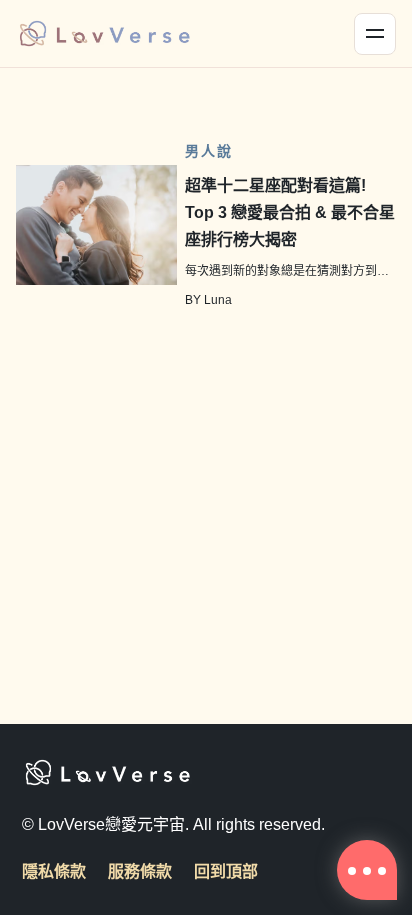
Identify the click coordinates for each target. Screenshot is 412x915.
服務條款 (140, 871)
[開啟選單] (375, 34)
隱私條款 (54, 871)
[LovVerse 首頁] (104, 34)
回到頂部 (226, 871)
